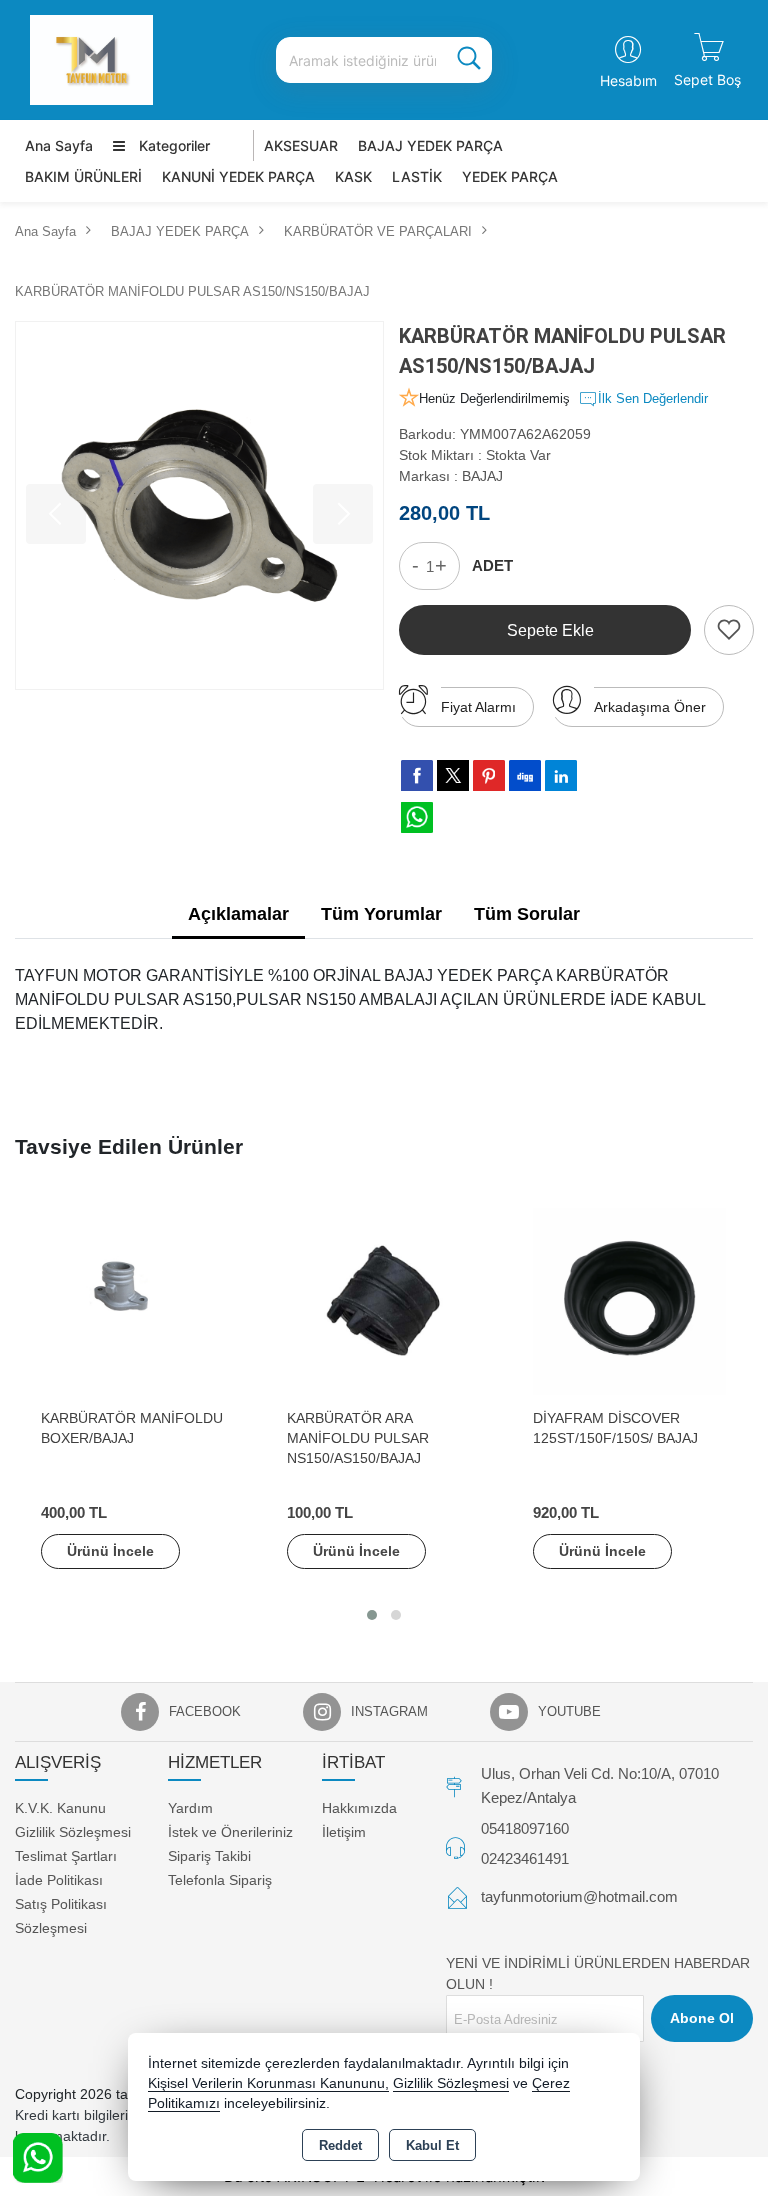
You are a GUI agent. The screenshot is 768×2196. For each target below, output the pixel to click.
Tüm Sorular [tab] (527, 914)
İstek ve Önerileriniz (230, 1832)
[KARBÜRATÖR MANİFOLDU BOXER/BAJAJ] (138, 1299)
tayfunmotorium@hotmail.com (579, 1896)
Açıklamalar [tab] (238, 914)
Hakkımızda (359, 1808)
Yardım (190, 1808)
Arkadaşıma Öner (650, 707)
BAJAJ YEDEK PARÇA (430, 145)
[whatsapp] (417, 817)
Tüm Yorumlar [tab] (381, 914)
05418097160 (525, 1828)
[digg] (525, 775)
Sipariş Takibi (209, 1856)
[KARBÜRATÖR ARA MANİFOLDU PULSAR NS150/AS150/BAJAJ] (384, 1299)
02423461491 (525, 1858)
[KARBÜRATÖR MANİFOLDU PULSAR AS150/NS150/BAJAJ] (199, 505)
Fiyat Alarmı (478, 707)
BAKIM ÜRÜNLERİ (83, 176)
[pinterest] (489, 775)
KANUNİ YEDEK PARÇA (238, 176)
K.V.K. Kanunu (60, 1808)
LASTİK (417, 176)
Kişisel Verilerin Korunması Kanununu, (268, 2083)
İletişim (344, 1832)
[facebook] (417, 775)
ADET (492, 565)
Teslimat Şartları (66, 1856)
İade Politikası (59, 1880)
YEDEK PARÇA (510, 176)
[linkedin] (561, 775)
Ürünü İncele (110, 1551)
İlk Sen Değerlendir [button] (653, 398)
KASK (353, 176)
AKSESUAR (301, 145)
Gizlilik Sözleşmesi (73, 1832)
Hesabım (628, 80)
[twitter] (453, 775)
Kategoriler (172, 145)
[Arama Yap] (469, 60)
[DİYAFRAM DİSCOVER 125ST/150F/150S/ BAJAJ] (630, 1299)
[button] (372, 1615)
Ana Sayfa (59, 145)
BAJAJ (482, 476)
